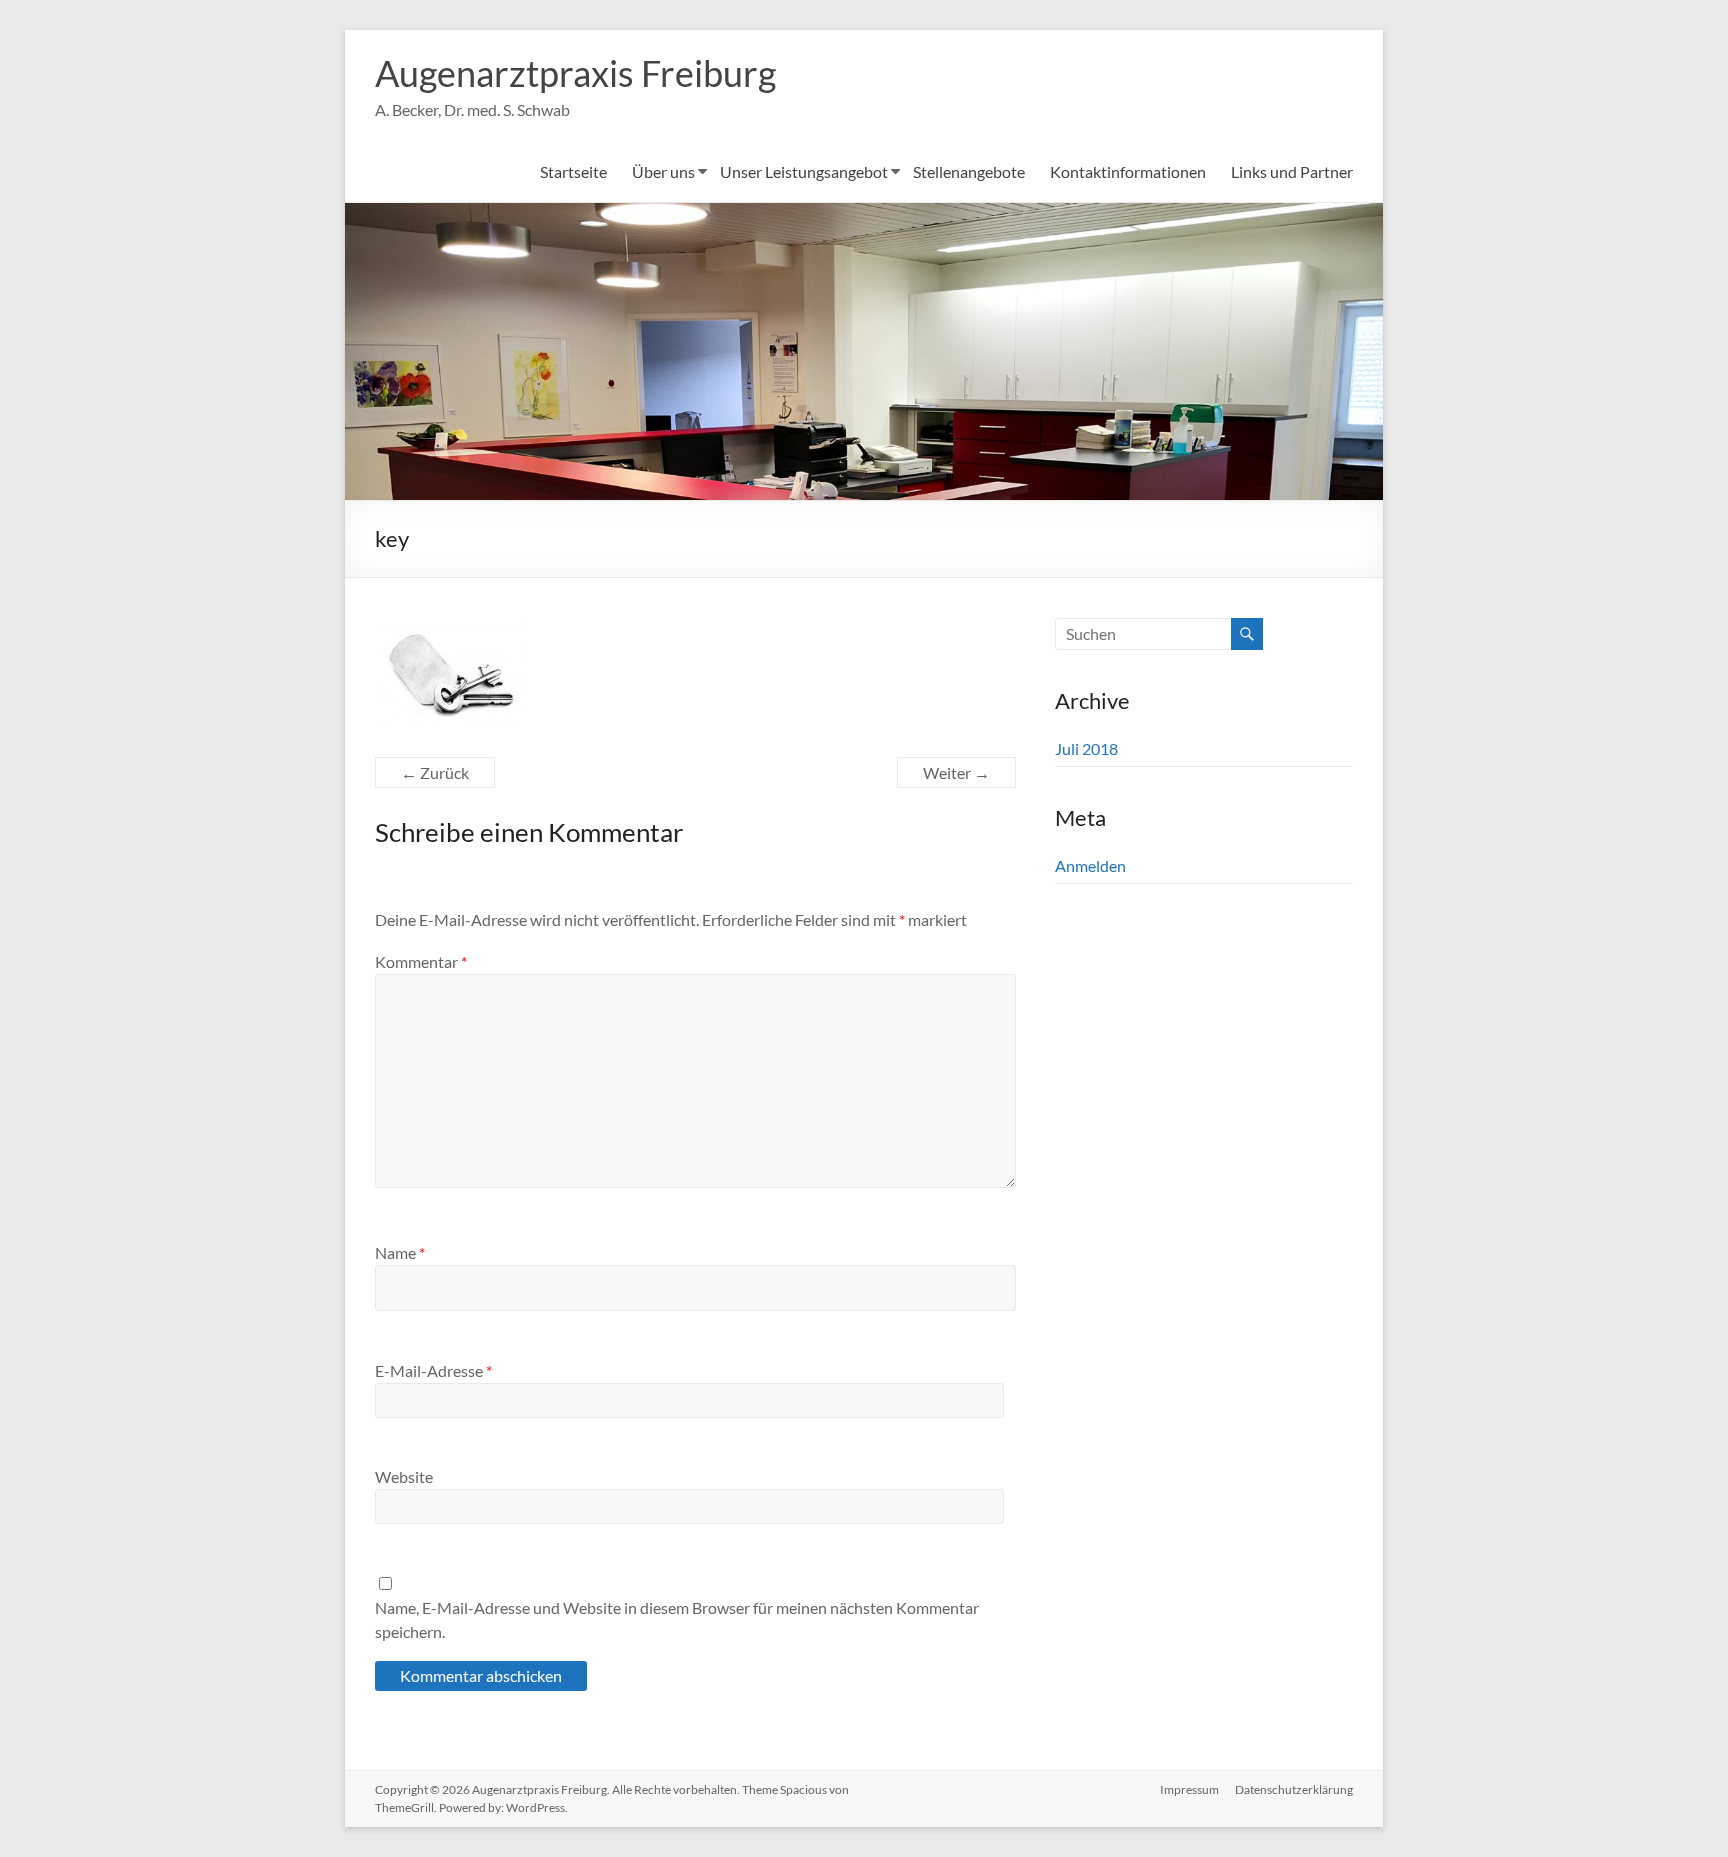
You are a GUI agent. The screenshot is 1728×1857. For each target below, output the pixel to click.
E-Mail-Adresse (433, 1370)
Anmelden (1090, 865)
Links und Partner (1292, 171)
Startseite (573, 171)
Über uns (663, 171)
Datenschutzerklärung (1294, 1789)
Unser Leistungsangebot (804, 171)
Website (404, 1476)
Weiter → (956, 772)
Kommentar (421, 961)
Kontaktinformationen (1128, 171)
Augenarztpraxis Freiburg (575, 73)
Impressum (1189, 1789)
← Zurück (435, 772)
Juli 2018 (1086, 748)
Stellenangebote (969, 171)
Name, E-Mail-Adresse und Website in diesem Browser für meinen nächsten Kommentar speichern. (677, 1619)
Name (400, 1252)
